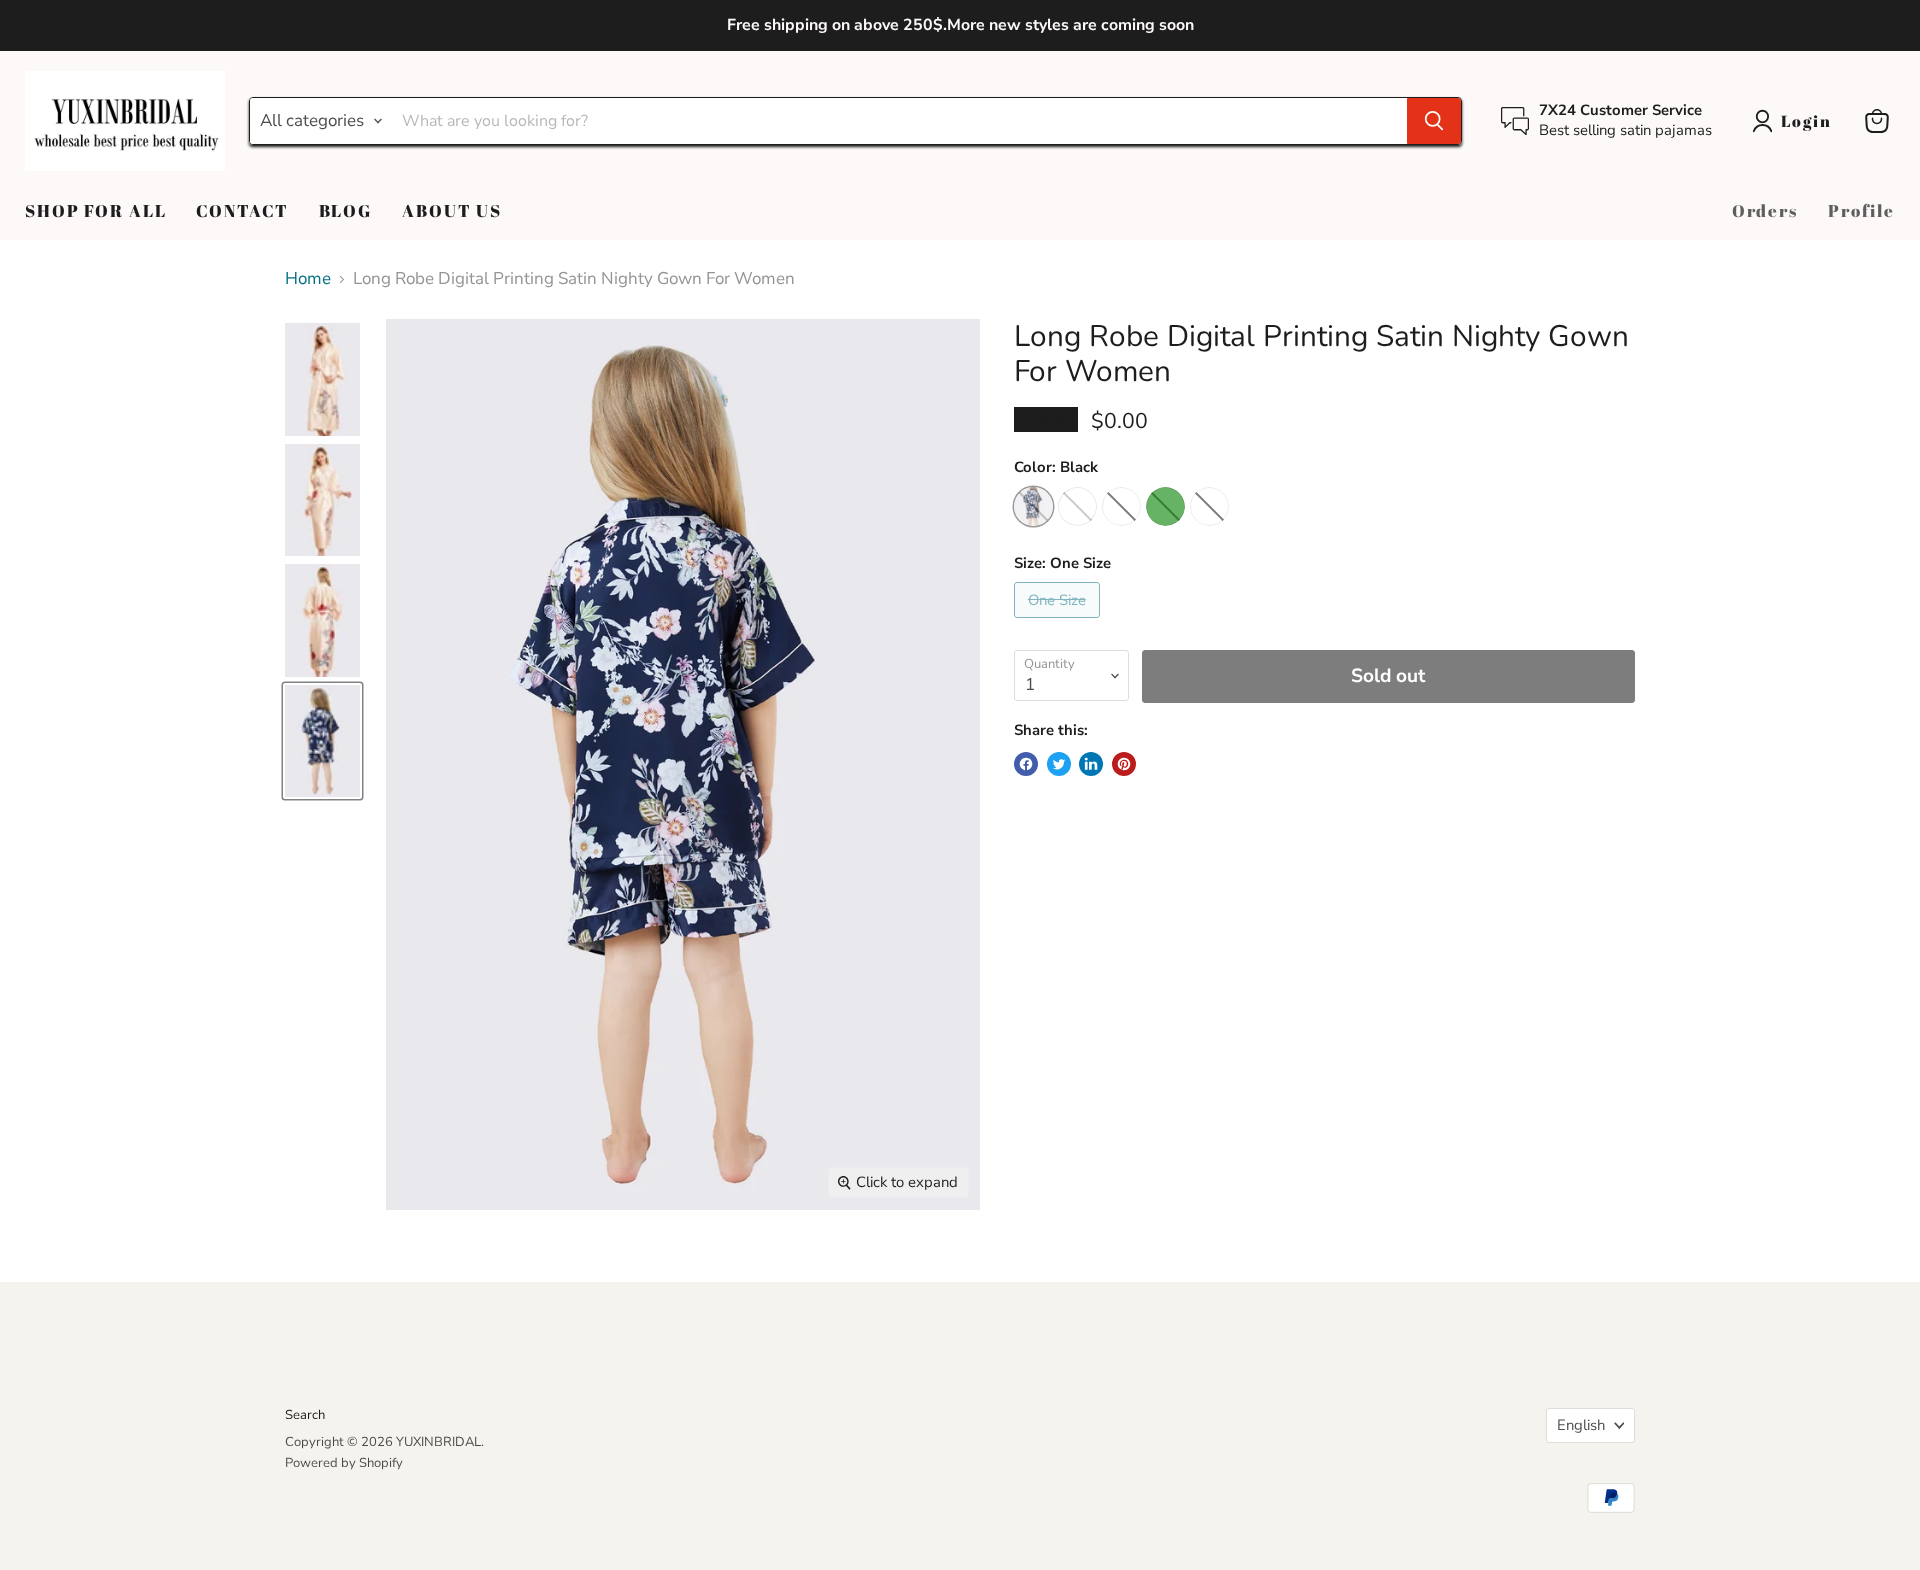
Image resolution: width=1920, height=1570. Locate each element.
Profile (1861, 210)
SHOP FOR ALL (95, 210)
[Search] (1434, 121)
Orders (1765, 210)
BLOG (345, 210)
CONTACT (242, 210)
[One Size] (1059, 622)
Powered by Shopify (344, 1463)
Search (305, 1415)
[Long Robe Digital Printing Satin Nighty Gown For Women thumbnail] (322, 379)
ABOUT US (452, 210)
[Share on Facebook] (1026, 764)
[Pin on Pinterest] (1124, 764)
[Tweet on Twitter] (1059, 764)
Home (308, 279)
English (1581, 1425)
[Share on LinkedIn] (1091, 764)
